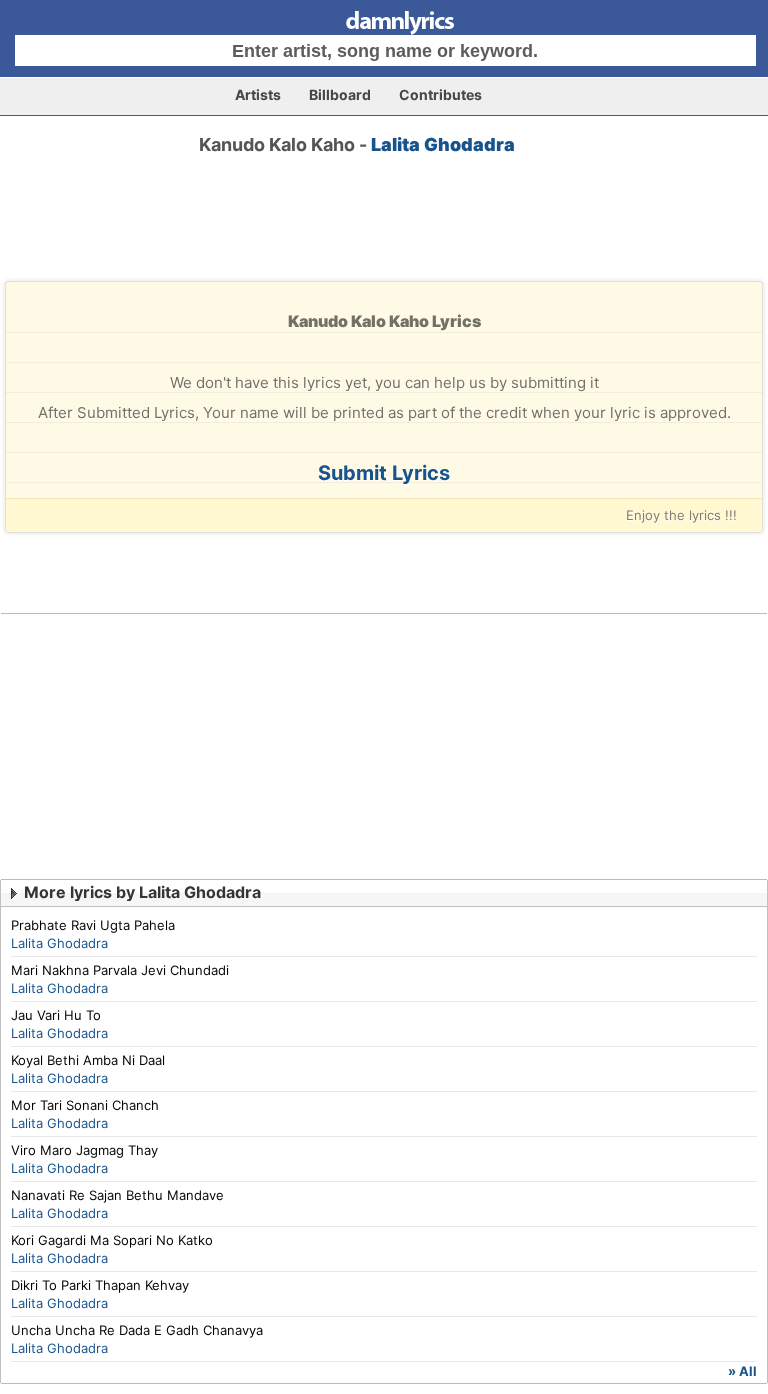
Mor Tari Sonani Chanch (85, 1105)
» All (742, 1371)
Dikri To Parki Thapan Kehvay (100, 1285)
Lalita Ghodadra (443, 144)
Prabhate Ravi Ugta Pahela (93, 925)
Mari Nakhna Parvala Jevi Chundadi (120, 970)
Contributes (440, 94)
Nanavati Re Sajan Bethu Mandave (117, 1195)
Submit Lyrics (384, 473)
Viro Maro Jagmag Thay (84, 1150)
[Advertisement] (384, 236)
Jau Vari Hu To (56, 1015)
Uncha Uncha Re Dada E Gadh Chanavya (137, 1330)
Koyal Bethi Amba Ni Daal (88, 1060)
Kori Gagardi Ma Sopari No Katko (112, 1240)
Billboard (340, 94)
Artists (258, 94)
